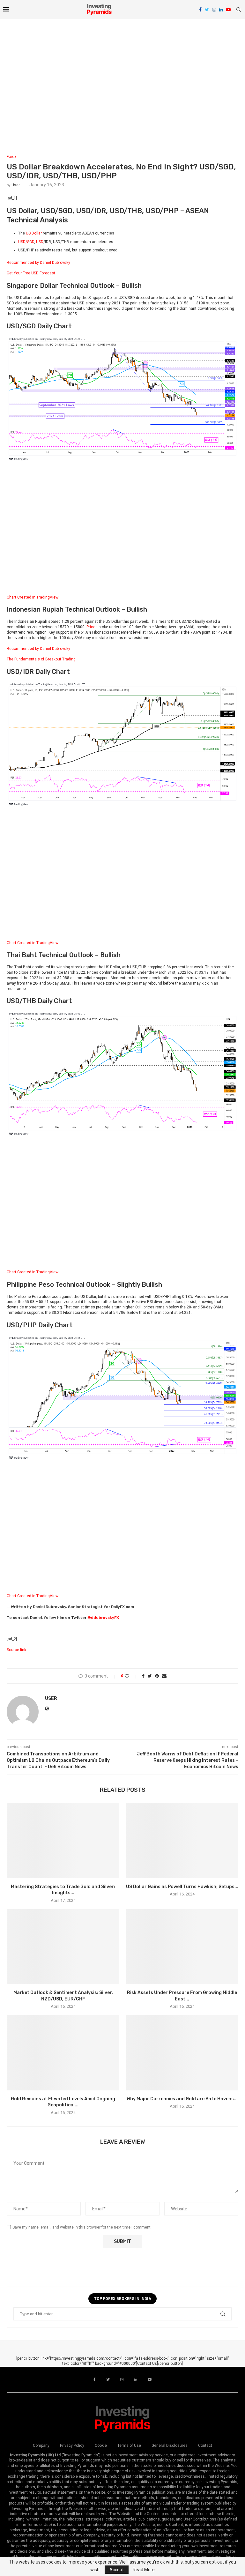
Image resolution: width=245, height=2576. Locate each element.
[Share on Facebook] (143, 1676)
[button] (122, 268)
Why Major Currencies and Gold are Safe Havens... (182, 2099)
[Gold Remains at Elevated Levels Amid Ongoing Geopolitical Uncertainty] (63, 2053)
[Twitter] (207, 10)
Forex (11, 157)
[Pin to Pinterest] (157, 1676)
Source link (16, 1650)
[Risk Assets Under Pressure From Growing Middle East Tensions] (182, 1947)
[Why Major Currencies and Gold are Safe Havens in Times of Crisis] (182, 2053)
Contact (205, 2446)
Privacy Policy (72, 2446)
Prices (92, 627)
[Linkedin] (221, 10)
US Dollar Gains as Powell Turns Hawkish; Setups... (182, 1887)
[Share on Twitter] (150, 1676)
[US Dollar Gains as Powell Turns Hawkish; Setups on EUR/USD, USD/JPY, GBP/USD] (182, 1840)
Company (41, 2446)
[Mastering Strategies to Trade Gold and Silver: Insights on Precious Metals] (63, 1840)
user (16, 185)
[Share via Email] (164, 1676)
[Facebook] (200, 10)
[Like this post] (131, 1676)
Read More (144, 2570)
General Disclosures (170, 2446)
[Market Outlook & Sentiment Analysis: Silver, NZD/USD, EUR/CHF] (63, 1947)
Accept (117, 2570)
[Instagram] (214, 10)
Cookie (101, 2446)
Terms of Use (129, 2446)
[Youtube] (228, 10)
